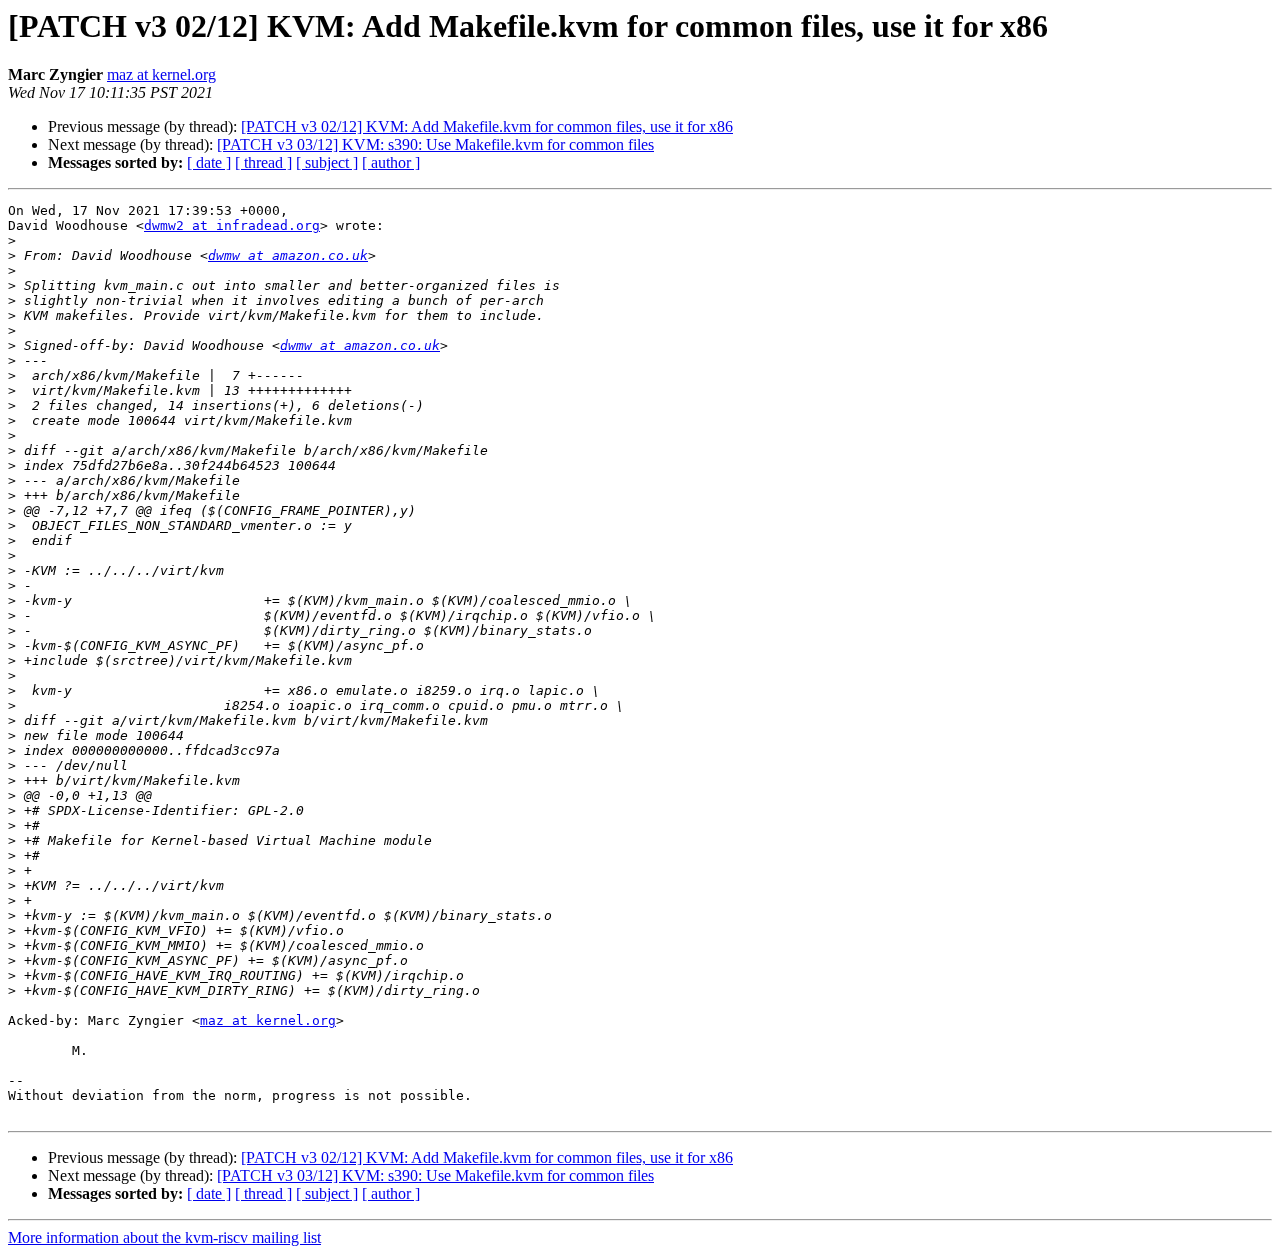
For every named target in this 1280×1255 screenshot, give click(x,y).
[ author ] (391, 162)
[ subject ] (327, 162)
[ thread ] (263, 162)
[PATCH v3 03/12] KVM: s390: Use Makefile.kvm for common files (435, 144)
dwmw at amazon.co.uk (288, 255)
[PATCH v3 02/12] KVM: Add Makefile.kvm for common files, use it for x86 (487, 126)
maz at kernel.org (161, 74)
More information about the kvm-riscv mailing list (164, 1237)
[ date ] (209, 162)
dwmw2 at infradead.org (232, 225)
